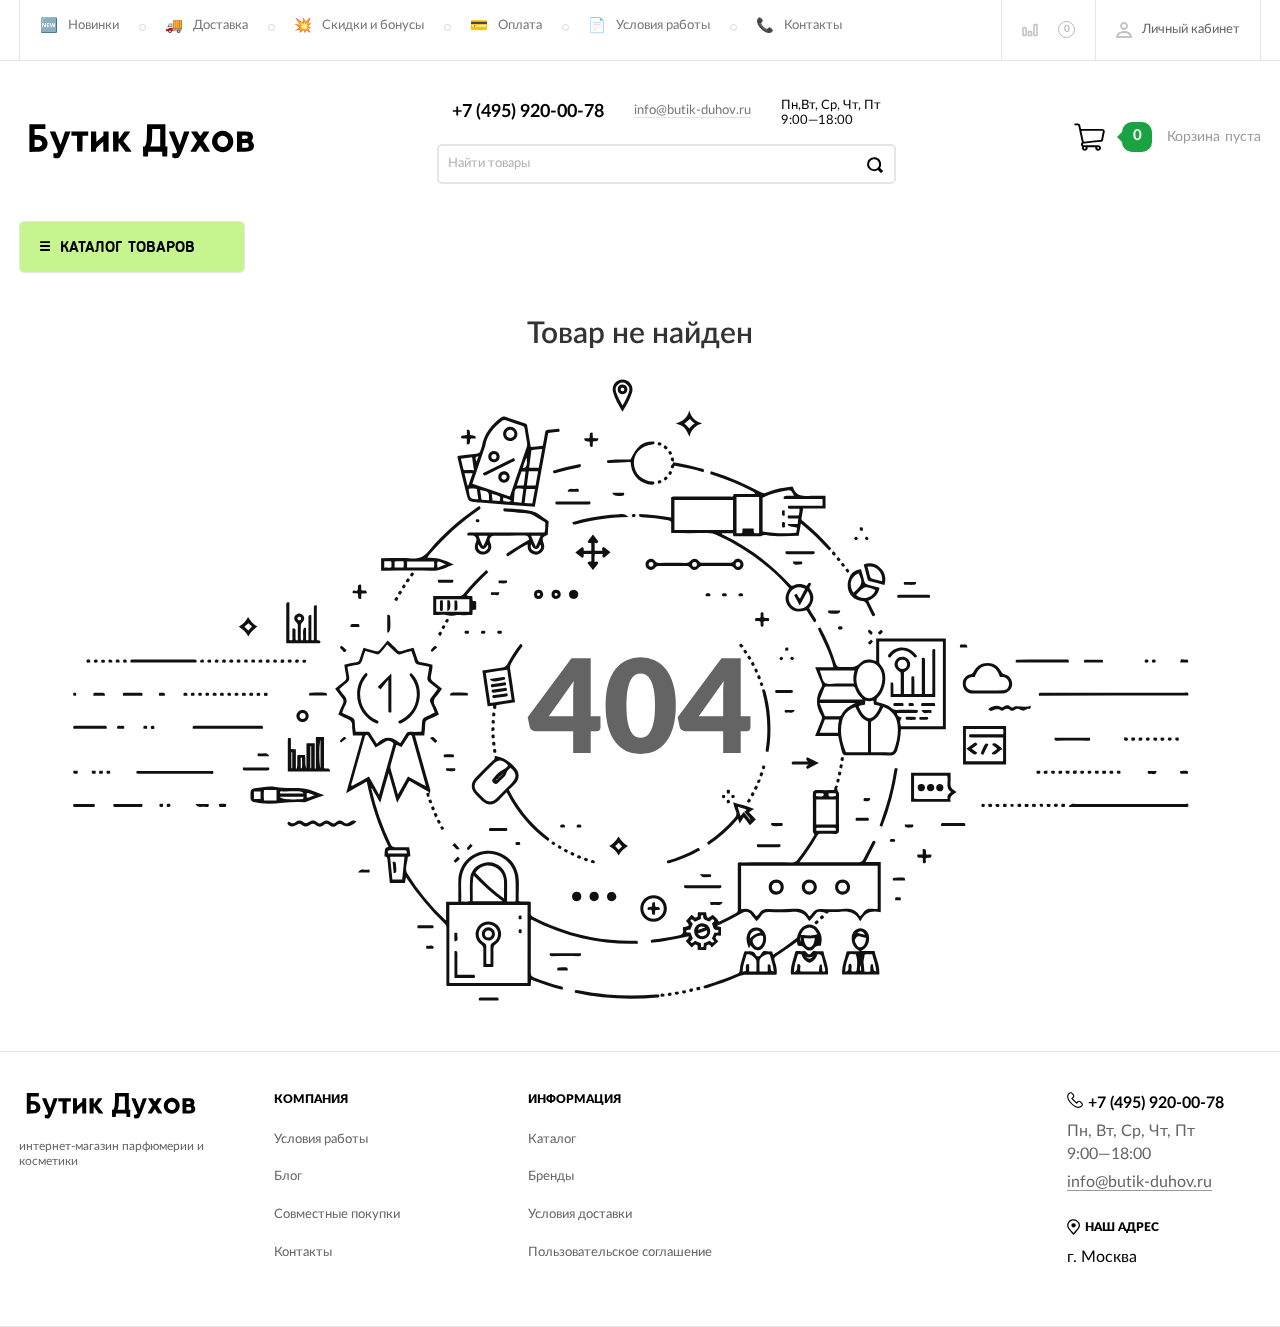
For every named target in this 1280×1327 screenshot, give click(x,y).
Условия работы (663, 25)
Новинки (93, 25)
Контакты (813, 25)
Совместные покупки (337, 1214)
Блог (288, 1176)
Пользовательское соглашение (620, 1252)
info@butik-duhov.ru (692, 110)
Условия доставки (580, 1214)
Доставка (220, 25)
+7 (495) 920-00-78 (528, 112)
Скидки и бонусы (373, 25)
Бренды (551, 1176)
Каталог (552, 1139)
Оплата (520, 25)
